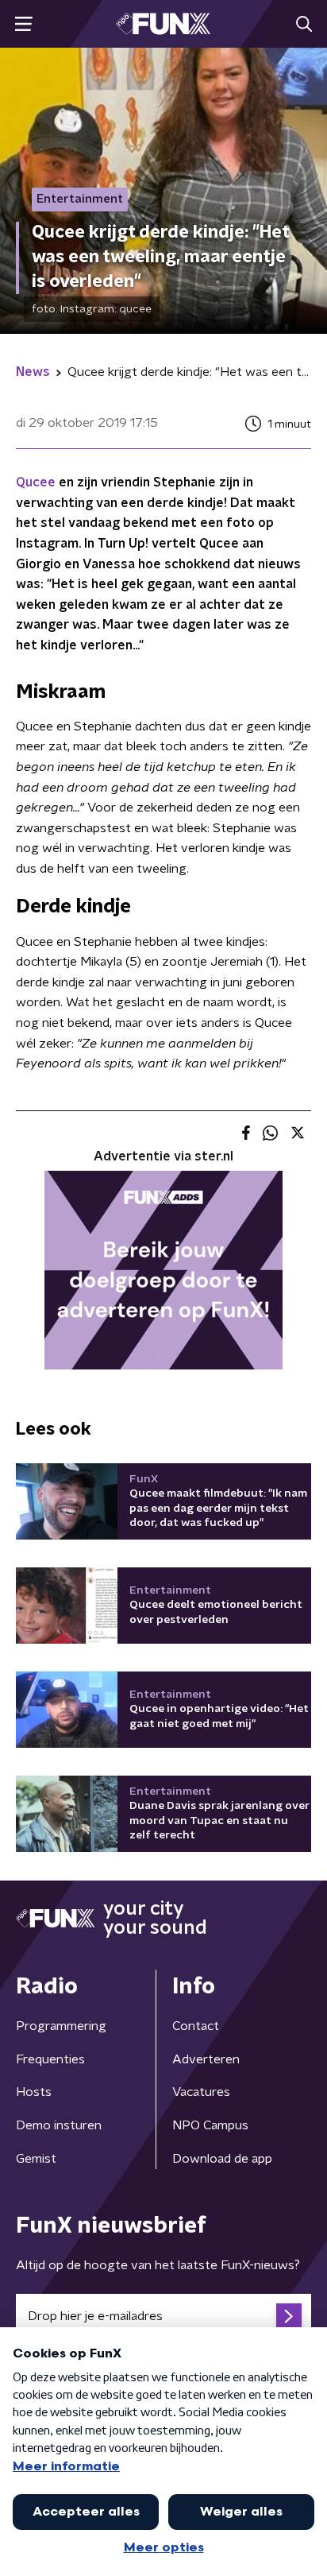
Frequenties (50, 2059)
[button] (23, 24)
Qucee (36, 482)
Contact (196, 2026)
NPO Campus (210, 2125)
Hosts (34, 2092)
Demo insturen (59, 2125)
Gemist (36, 2159)
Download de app (222, 2159)
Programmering (61, 2026)
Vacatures (201, 2092)
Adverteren (206, 2059)
